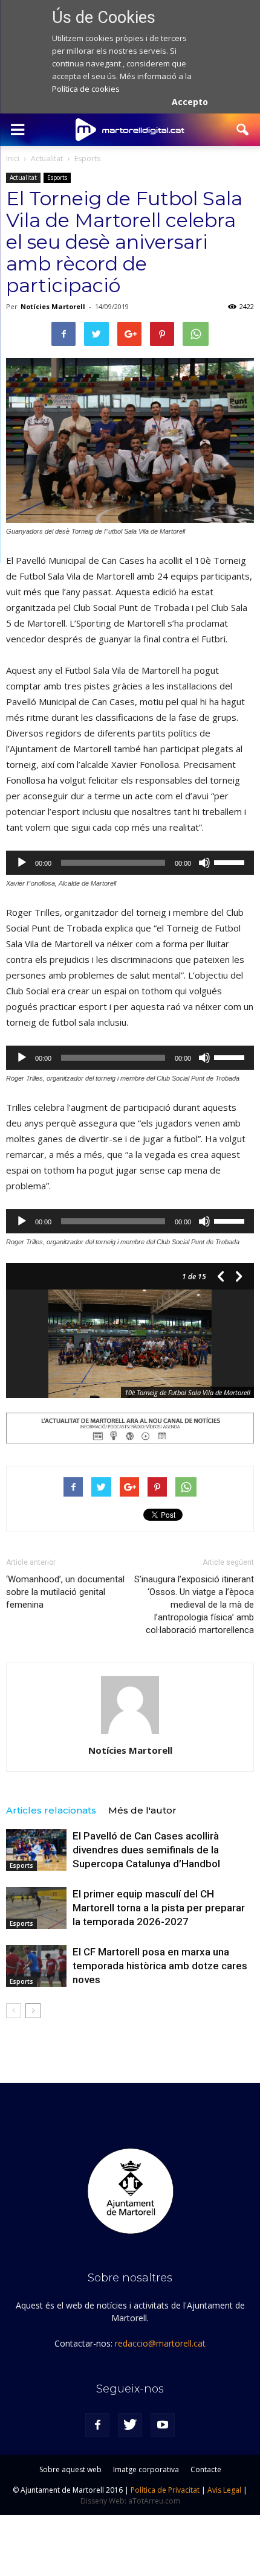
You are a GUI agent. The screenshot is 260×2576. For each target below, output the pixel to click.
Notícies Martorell (53, 306)
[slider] (231, 861)
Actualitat (23, 177)
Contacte (206, 2469)
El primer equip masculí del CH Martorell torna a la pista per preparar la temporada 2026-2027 (159, 1908)
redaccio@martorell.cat (160, 2343)
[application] (130, 863)
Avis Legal (224, 2490)
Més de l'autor (142, 1810)
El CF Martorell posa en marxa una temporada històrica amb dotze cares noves (160, 1966)
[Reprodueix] (22, 863)
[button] (243, 130)
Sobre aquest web (70, 2469)
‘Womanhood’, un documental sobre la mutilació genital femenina (65, 1592)
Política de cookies (86, 89)
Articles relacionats (51, 1810)
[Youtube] (163, 2425)
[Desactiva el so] (204, 863)
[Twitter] (130, 2425)
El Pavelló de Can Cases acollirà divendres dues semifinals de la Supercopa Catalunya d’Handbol (146, 1850)
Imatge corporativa (146, 2469)
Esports (57, 177)
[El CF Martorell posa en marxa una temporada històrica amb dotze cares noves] (36, 1966)
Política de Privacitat (165, 2490)
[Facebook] (97, 2425)
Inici (13, 158)
